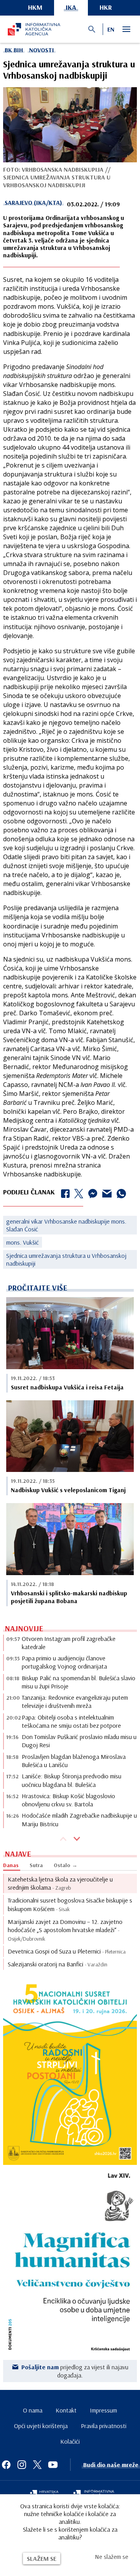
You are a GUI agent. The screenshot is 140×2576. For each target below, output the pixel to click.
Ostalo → (66, 1865)
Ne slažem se (112, 2557)
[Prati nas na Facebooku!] (6, 2465)
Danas (11, 1865)
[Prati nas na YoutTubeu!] (53, 2465)
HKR (106, 7)
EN (111, 29)
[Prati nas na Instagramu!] (22, 2465)
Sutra (36, 1865)
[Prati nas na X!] (37, 2465)
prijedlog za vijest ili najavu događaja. (75, 2371)
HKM (35, 7)
